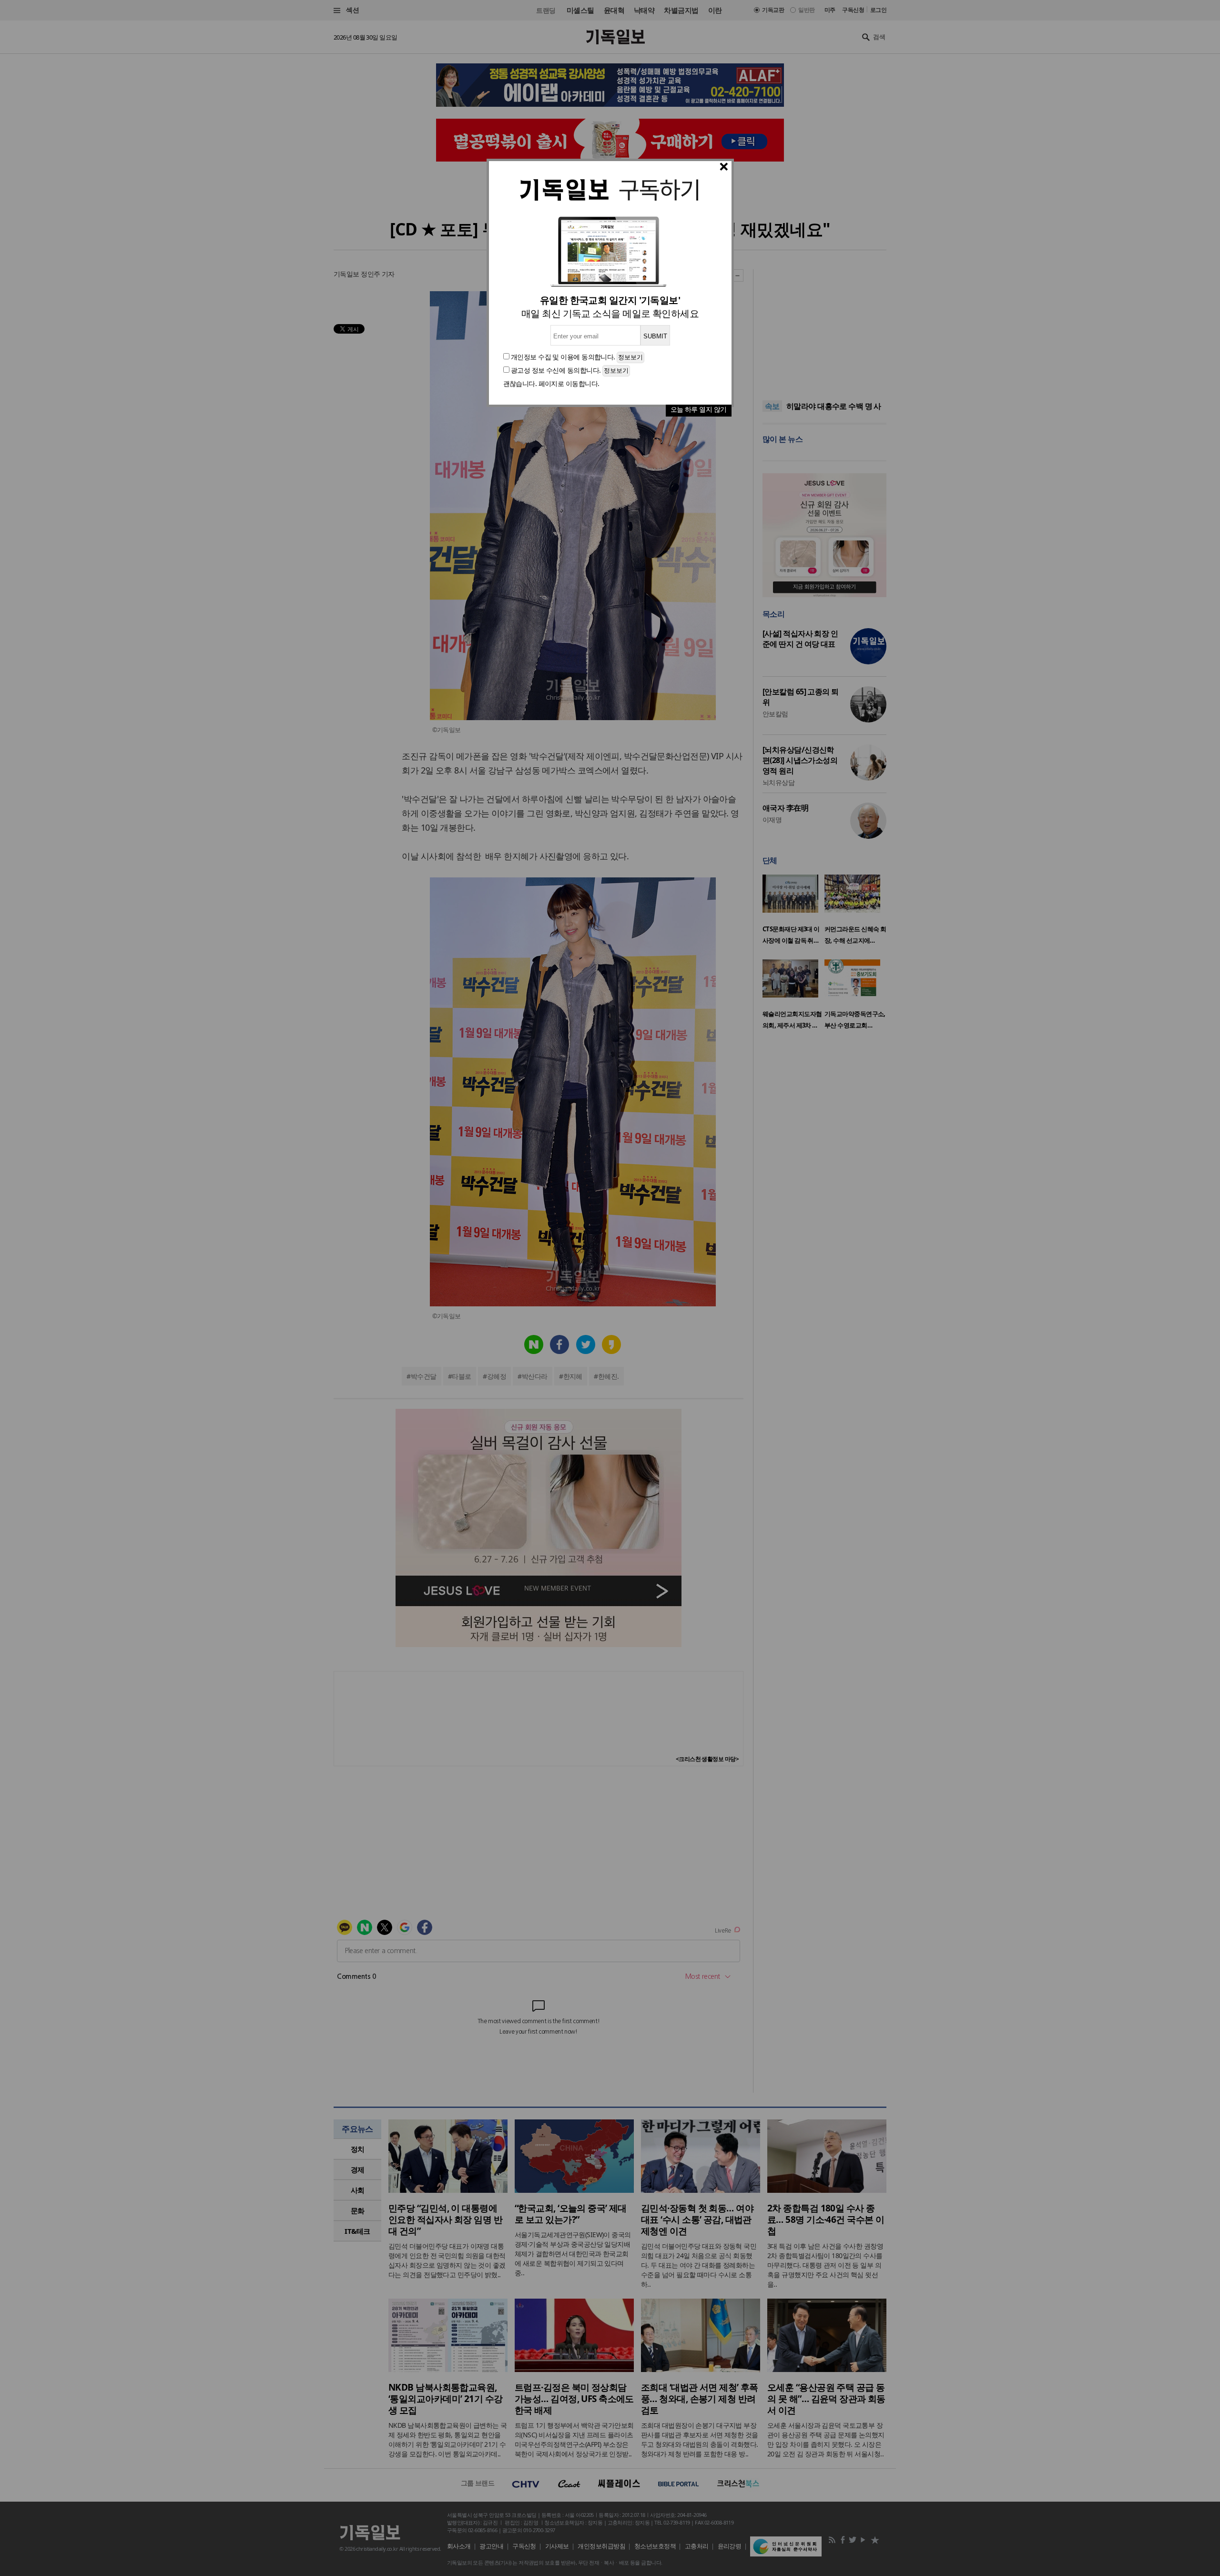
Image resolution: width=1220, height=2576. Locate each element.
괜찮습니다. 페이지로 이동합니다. (551, 383)
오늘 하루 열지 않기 (699, 409)
